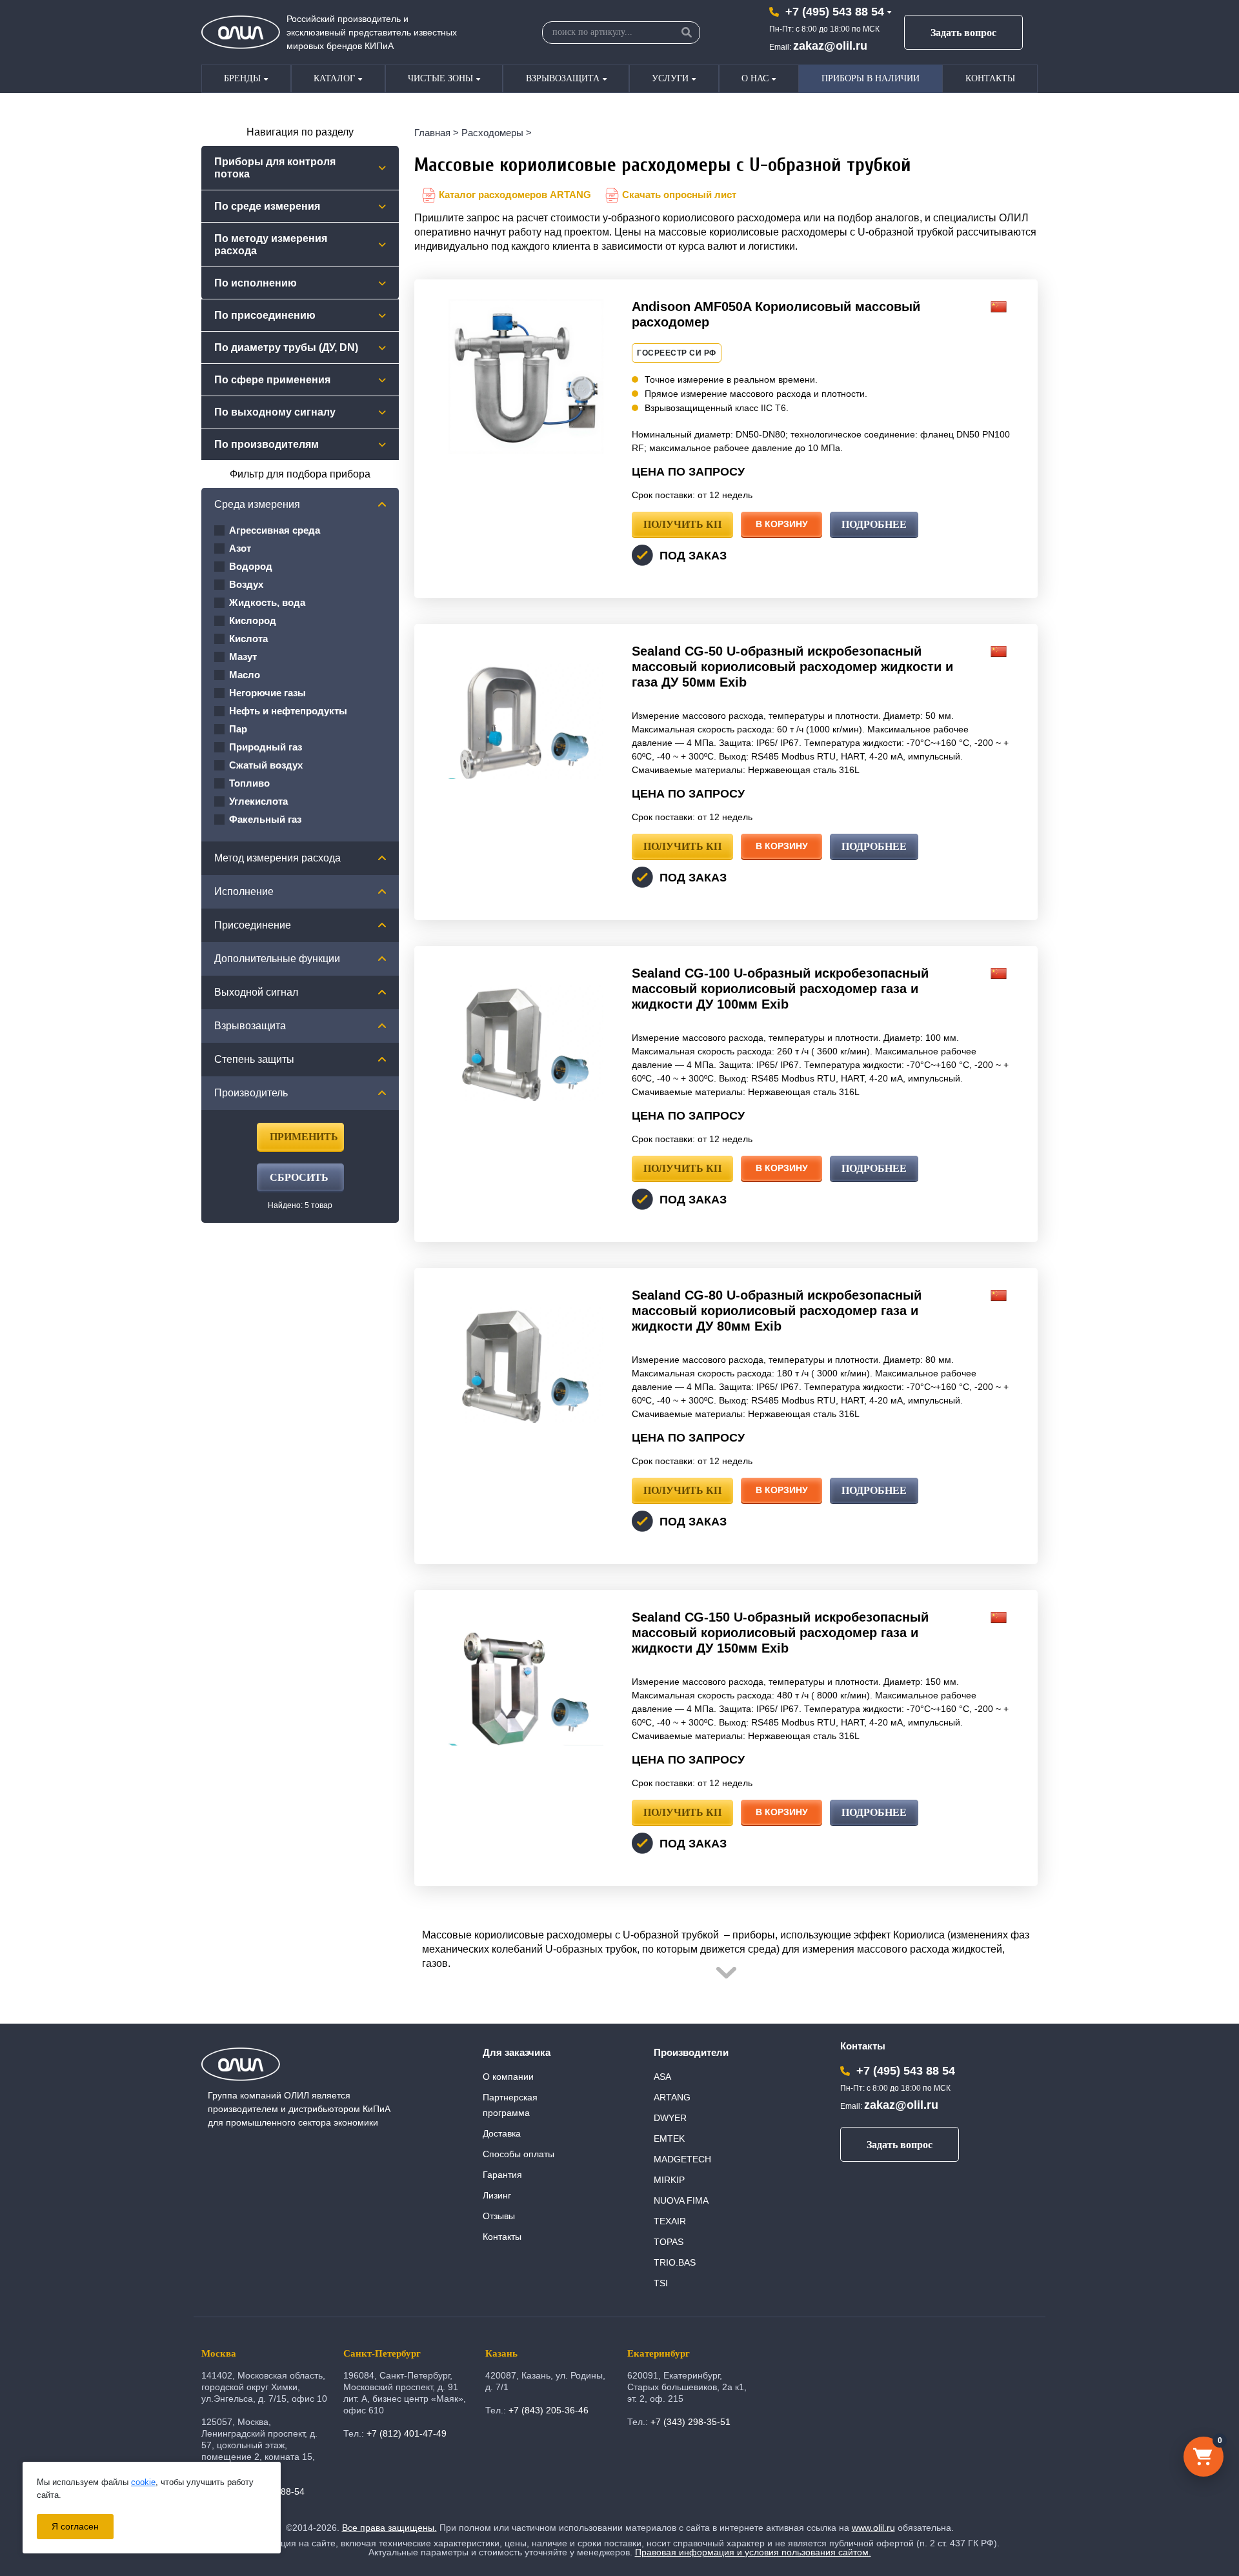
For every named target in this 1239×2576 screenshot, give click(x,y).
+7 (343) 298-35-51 (690, 2422)
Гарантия (502, 2175)
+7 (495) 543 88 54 (835, 12)
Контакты (990, 78)
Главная (432, 133)
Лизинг (497, 2195)
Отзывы (499, 2216)
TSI (661, 2283)
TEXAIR (670, 2221)
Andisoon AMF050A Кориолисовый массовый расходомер (776, 314)
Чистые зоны (440, 78)
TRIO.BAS (675, 2262)
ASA (662, 2077)
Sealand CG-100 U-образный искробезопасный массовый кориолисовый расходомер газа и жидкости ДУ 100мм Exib (780, 989)
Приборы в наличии (871, 78)
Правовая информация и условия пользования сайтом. (753, 2552)
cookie (143, 2482)
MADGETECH (682, 2159)
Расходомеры (492, 133)
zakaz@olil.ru (830, 46)
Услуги (670, 78)
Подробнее (874, 524)
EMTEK (669, 2138)
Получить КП (682, 524)
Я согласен (75, 2526)
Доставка (502, 2133)
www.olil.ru (873, 2528)
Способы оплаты (519, 2154)
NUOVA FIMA (681, 2200)
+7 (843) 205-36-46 (549, 2410)
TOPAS (669, 2242)
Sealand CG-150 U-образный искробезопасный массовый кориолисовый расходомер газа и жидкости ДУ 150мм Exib (780, 1633)
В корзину (782, 524)
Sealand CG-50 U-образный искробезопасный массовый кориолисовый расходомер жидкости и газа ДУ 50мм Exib (792, 667)
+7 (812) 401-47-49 (407, 2433)
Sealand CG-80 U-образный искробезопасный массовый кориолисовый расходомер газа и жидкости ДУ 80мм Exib (777, 1311)
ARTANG (672, 2097)
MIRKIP (669, 2180)
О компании (508, 2077)
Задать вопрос (963, 33)
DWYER (670, 2118)
